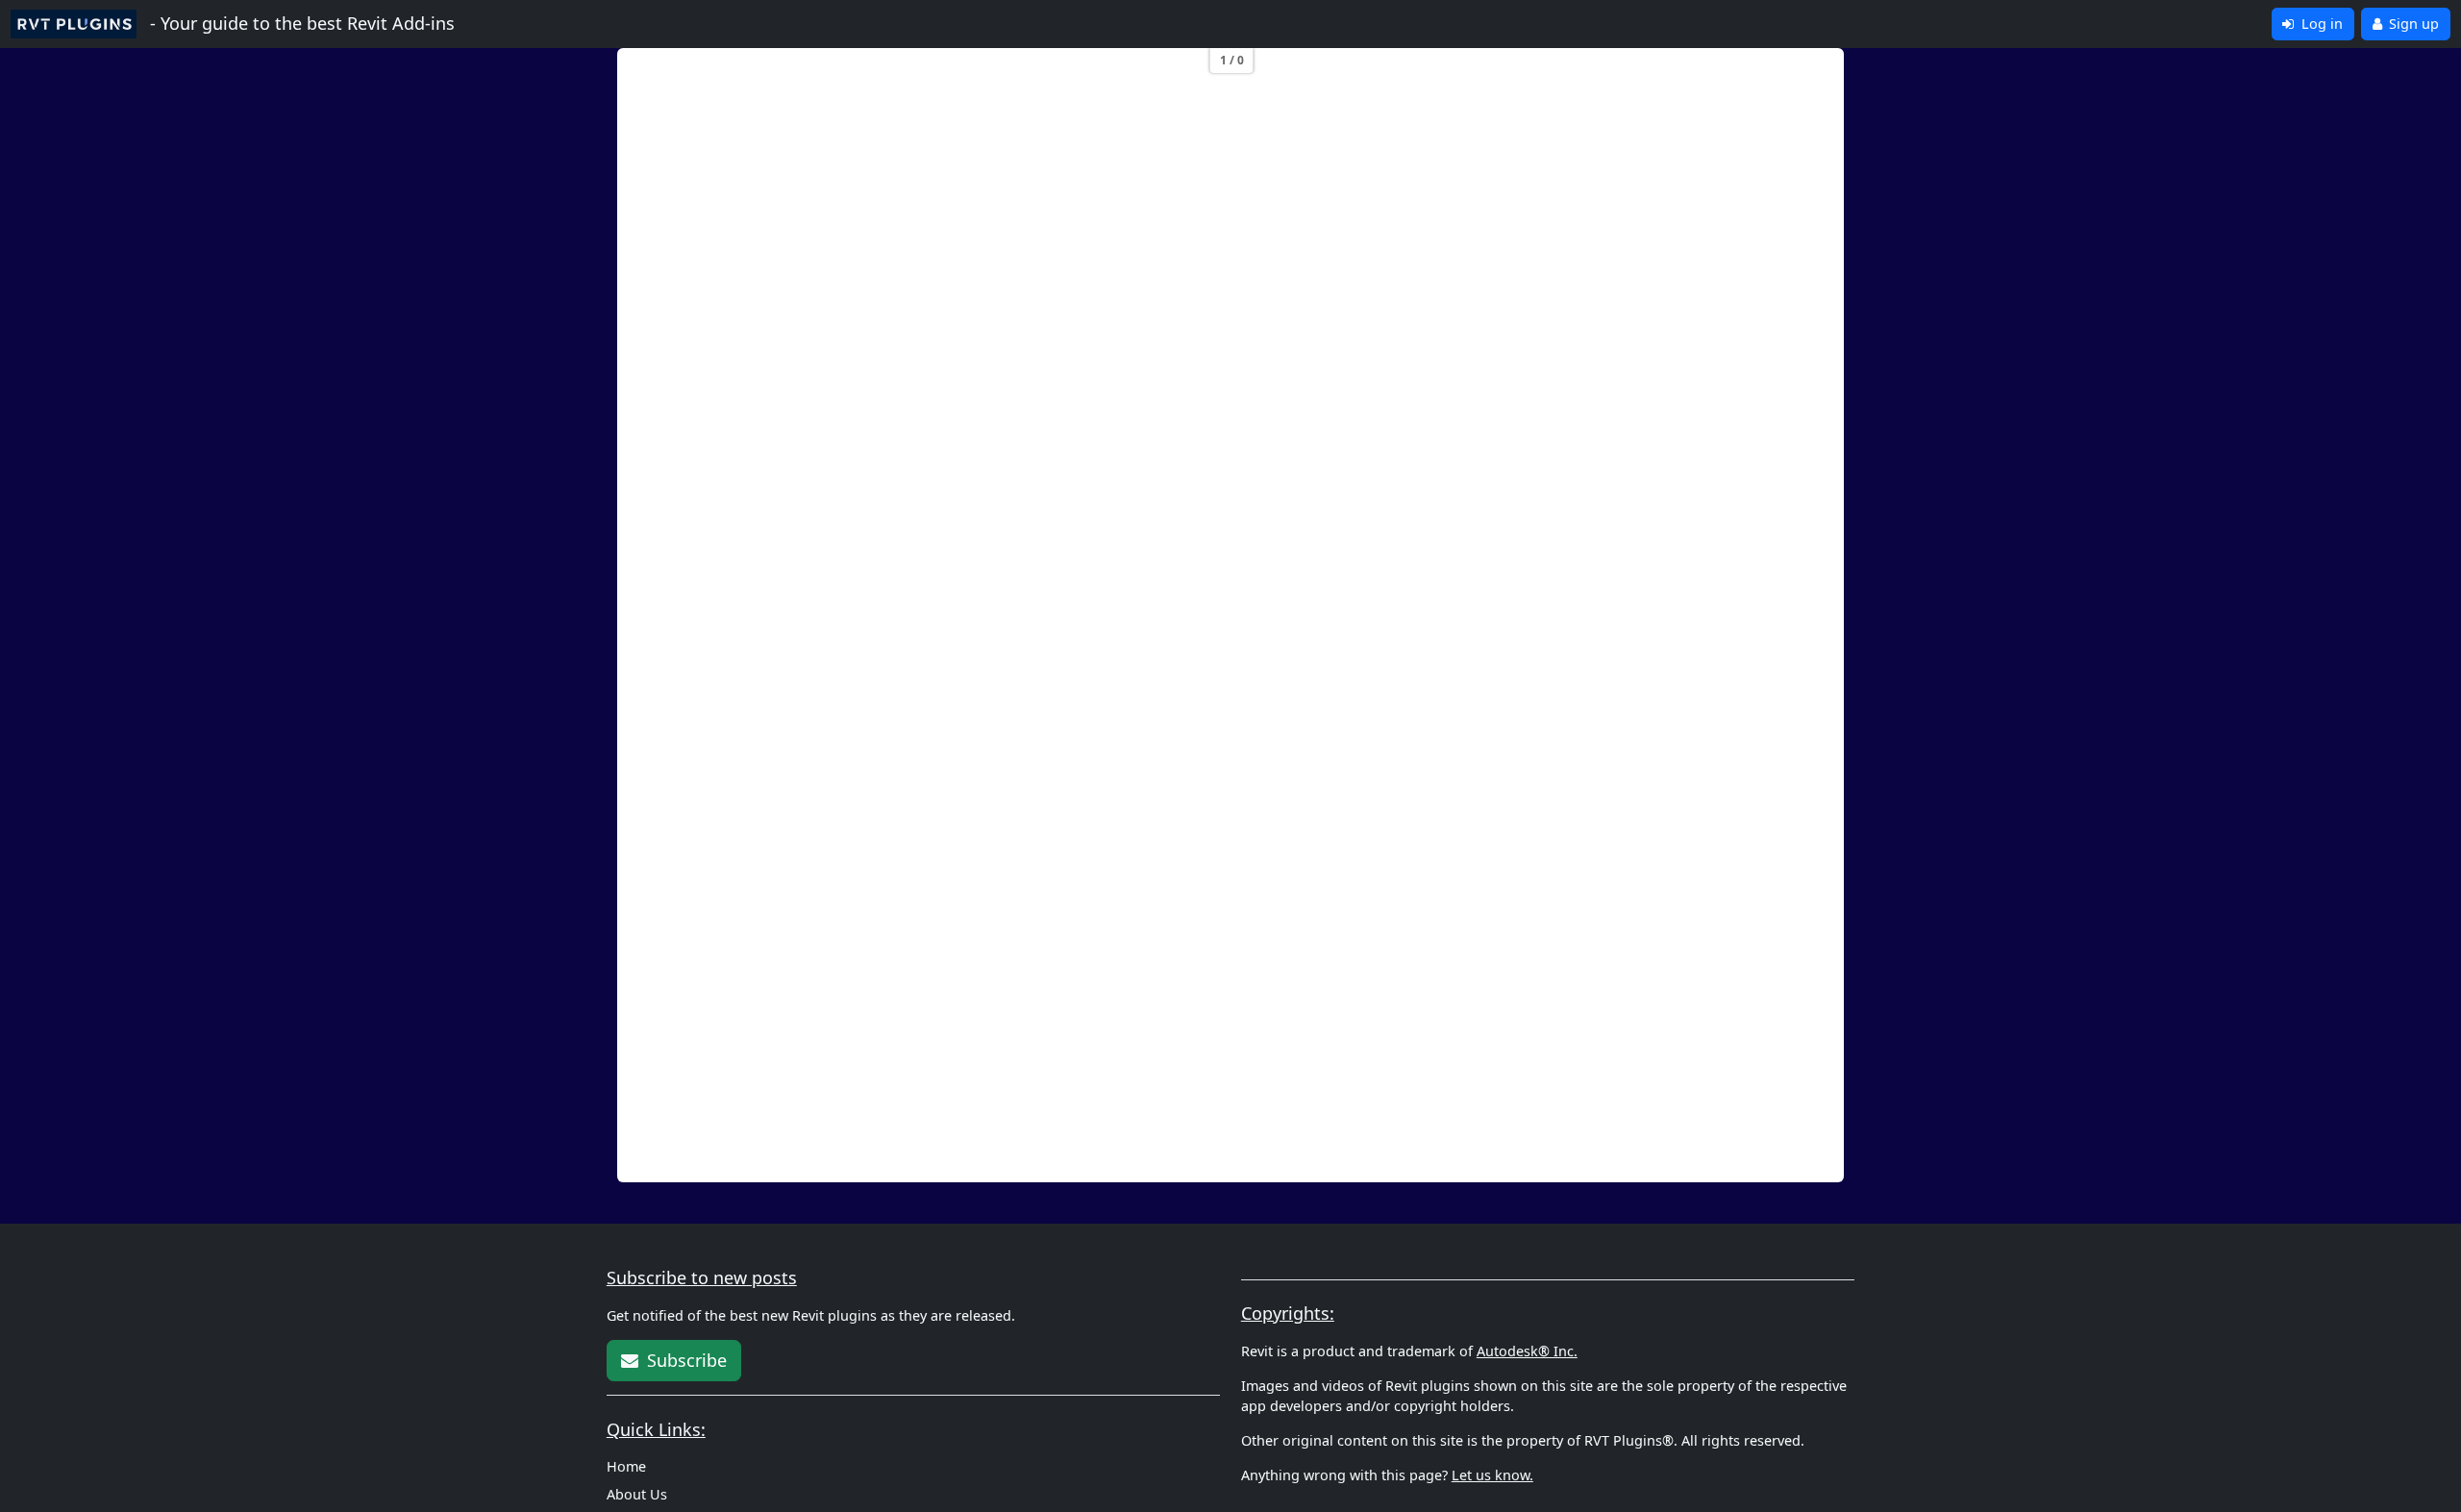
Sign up (2412, 24)
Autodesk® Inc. (1527, 1351)
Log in (2320, 24)
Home (626, 1466)
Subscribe (684, 1360)
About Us (637, 1494)
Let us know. (1492, 1475)
